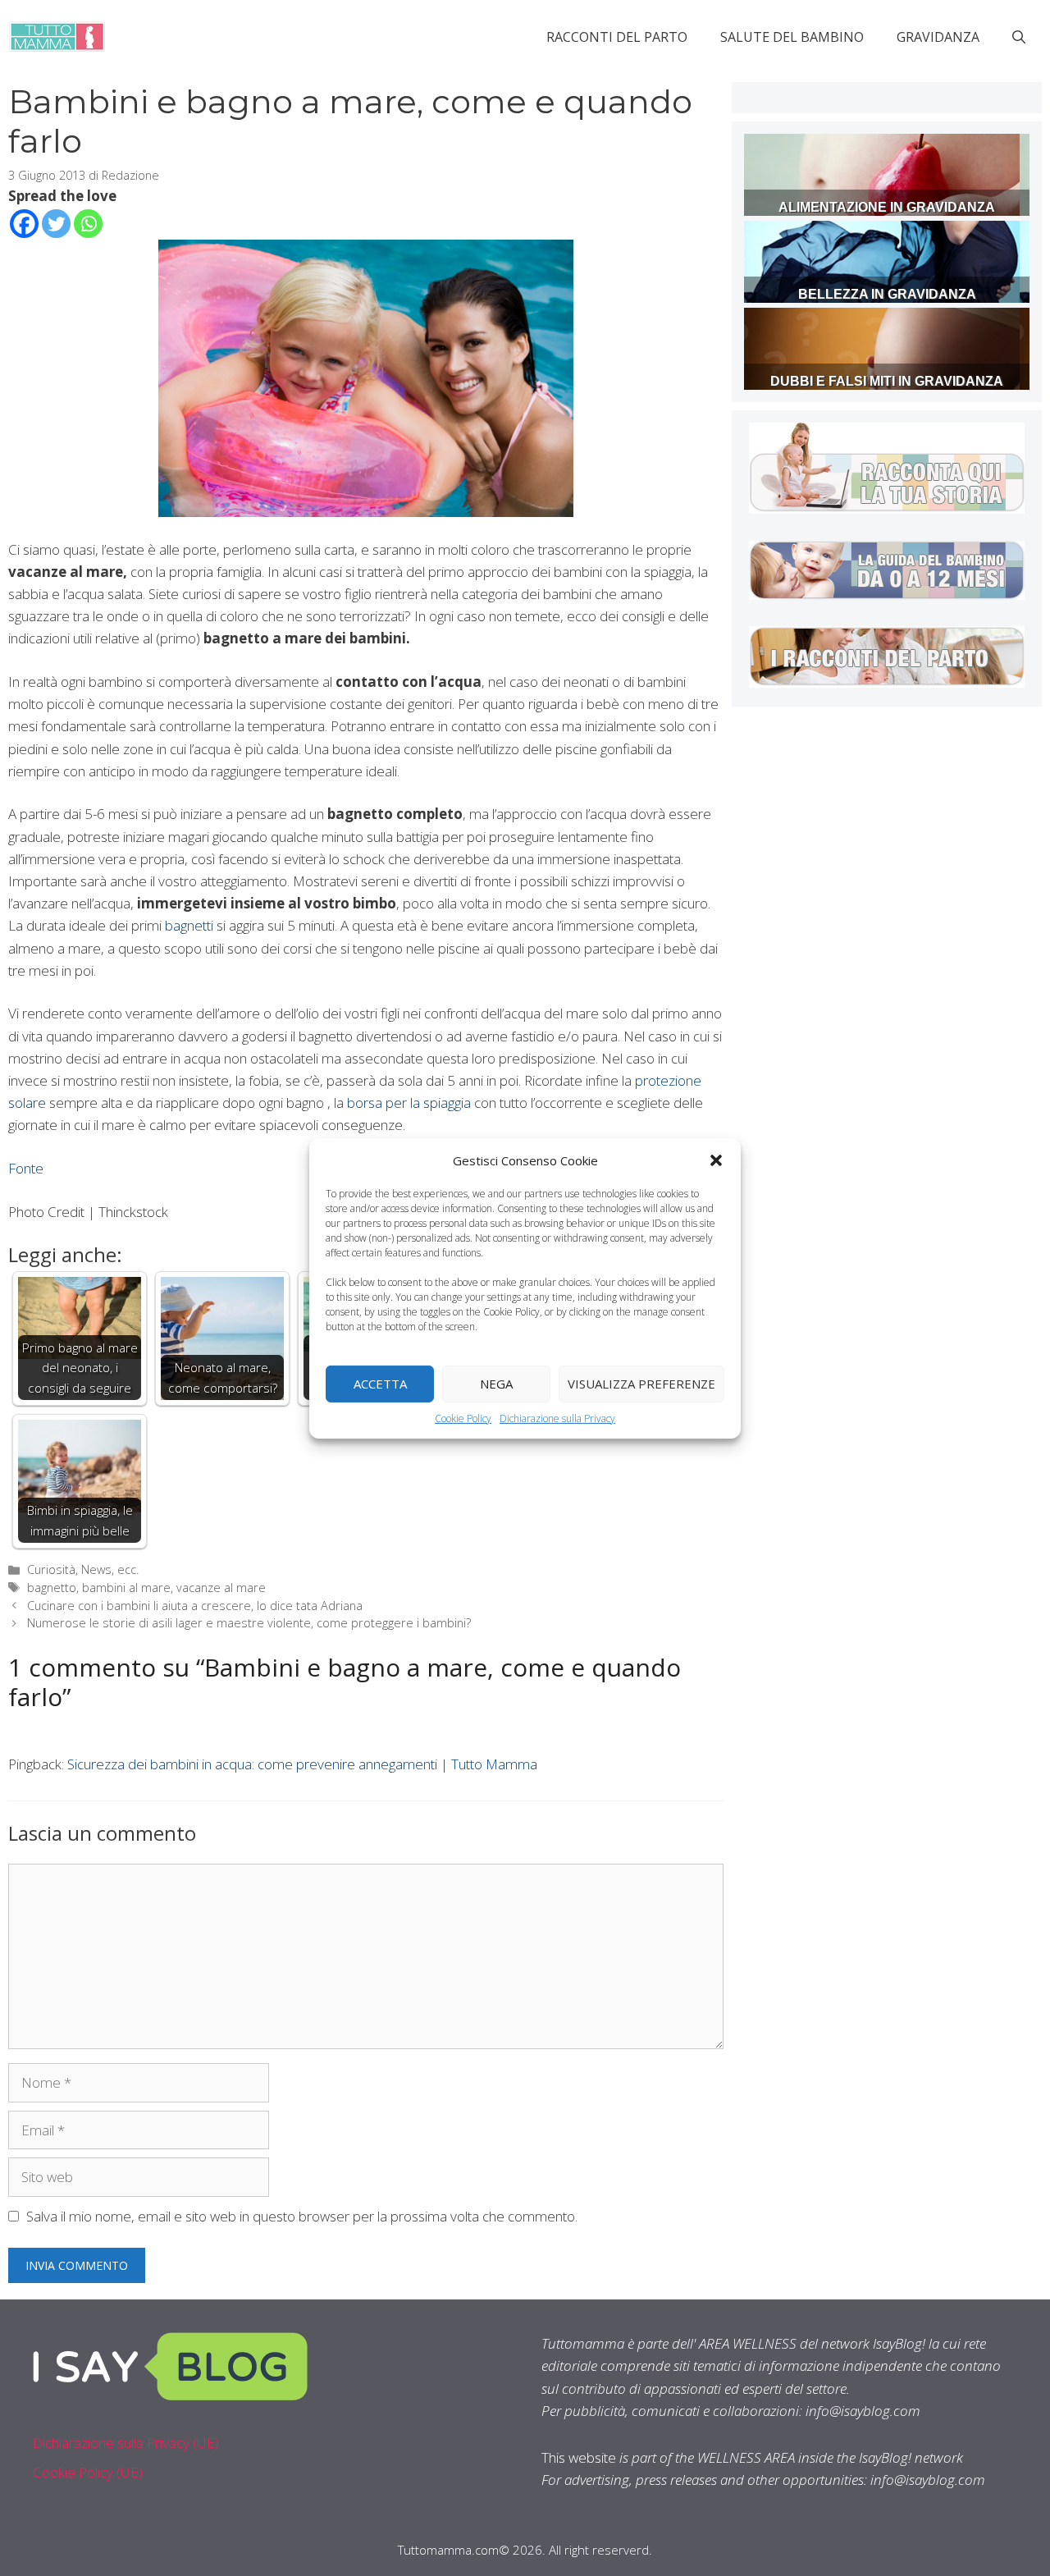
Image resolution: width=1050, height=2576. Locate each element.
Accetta (380, 1384)
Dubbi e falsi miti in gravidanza (887, 381)
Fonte (26, 1168)
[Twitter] (56, 224)
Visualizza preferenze (641, 1384)
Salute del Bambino (792, 37)
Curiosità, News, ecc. (83, 1569)
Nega (496, 1384)
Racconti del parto (617, 37)
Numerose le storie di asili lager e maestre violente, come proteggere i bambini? (249, 1623)
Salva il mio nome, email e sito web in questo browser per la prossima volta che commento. (302, 2216)
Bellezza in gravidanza (887, 294)
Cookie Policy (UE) (88, 2472)
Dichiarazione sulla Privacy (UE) (126, 2443)
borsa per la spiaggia (411, 1103)
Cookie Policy (463, 1418)
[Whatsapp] (88, 224)
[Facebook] (24, 224)
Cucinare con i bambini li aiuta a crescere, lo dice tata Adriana (195, 1606)
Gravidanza (938, 37)
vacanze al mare (221, 1588)
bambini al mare (126, 1588)
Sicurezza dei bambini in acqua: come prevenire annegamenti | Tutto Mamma (302, 1764)
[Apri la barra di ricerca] (1019, 37)
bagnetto (52, 1588)
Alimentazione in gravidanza (887, 207)
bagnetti (191, 925)
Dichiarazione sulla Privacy (557, 1418)
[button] (716, 1160)
